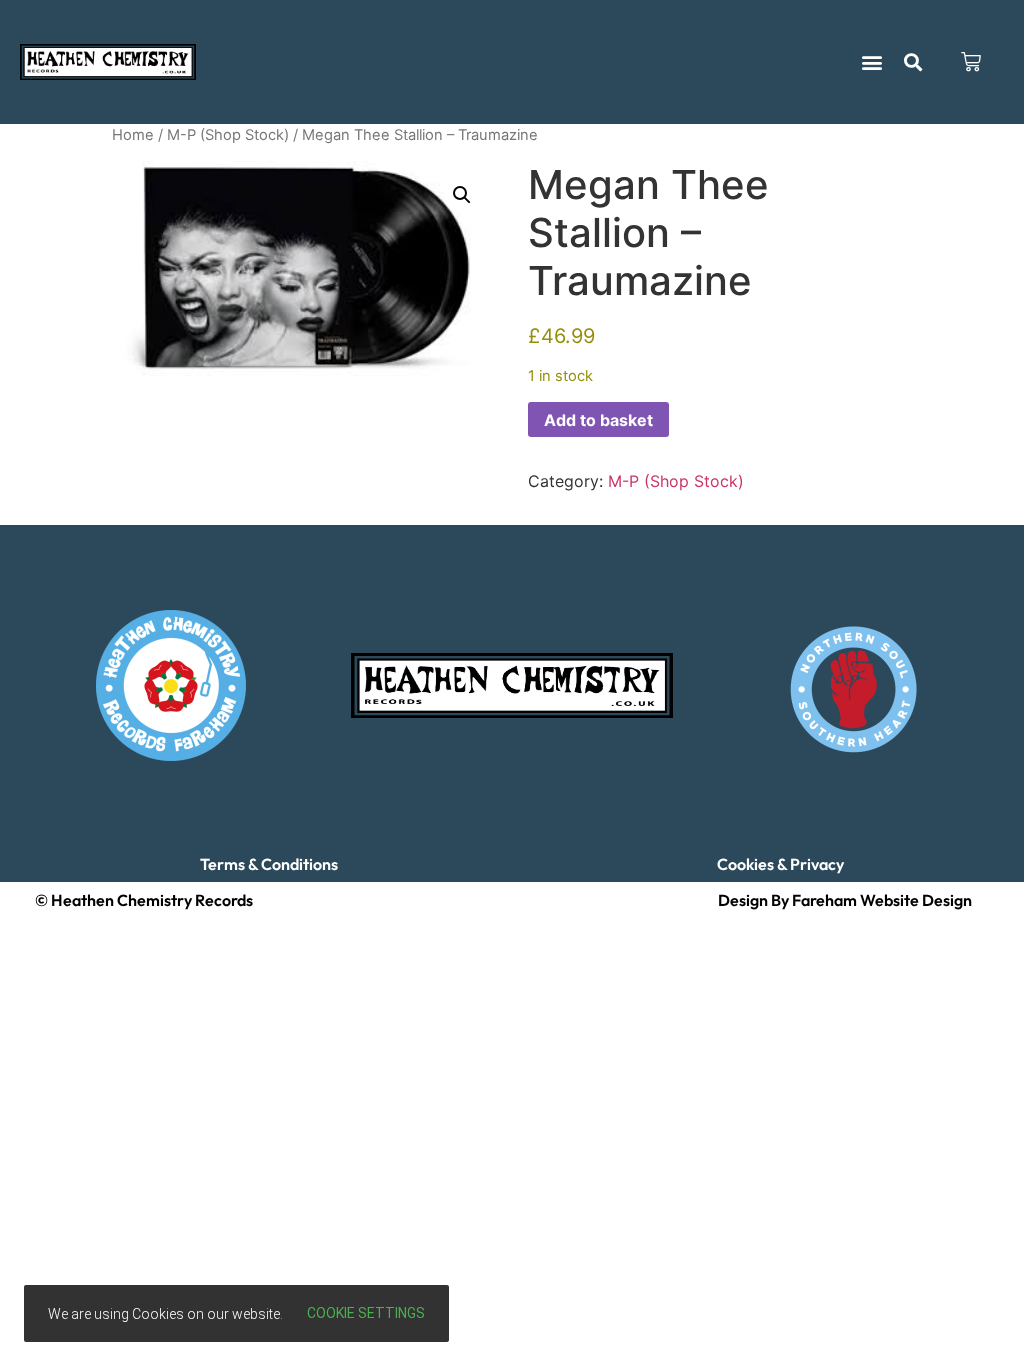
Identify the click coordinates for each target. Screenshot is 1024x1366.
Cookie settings (366, 1313)
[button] (872, 62)
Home (133, 135)
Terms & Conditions (269, 864)
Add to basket (598, 420)
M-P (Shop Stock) (228, 135)
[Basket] (971, 62)
